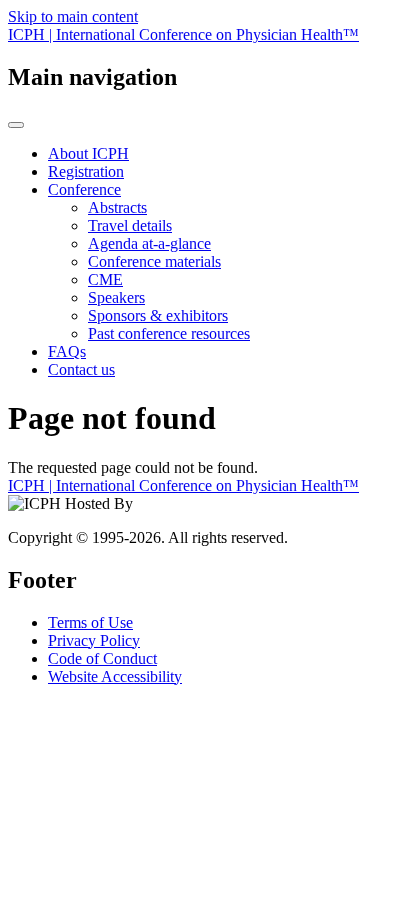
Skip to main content (73, 16)
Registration (86, 171)
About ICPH (88, 153)
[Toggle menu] (16, 125)
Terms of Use (90, 622)
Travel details (130, 225)
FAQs (67, 351)
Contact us (81, 369)
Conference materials (154, 261)
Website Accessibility (115, 676)
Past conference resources (169, 333)
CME (105, 279)
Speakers (116, 297)
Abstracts (117, 207)
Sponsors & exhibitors (158, 315)
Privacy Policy (94, 640)
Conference (84, 189)
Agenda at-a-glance (149, 243)
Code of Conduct (102, 658)
